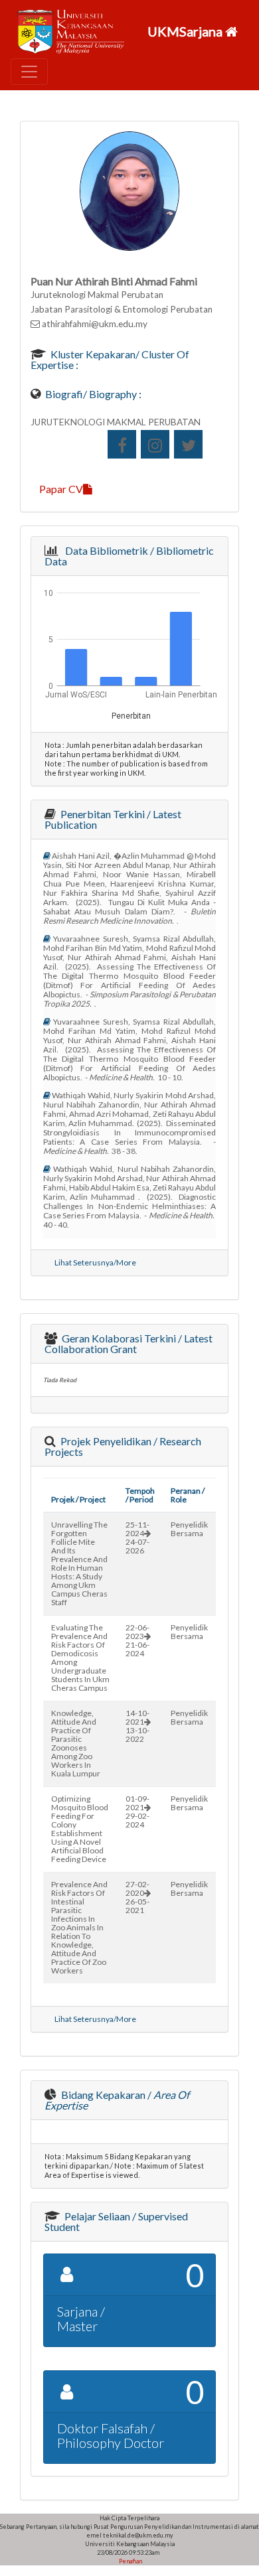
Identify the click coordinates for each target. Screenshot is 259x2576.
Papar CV (61, 489)
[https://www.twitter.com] (188, 444)
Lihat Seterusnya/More (95, 1262)
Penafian (130, 2561)
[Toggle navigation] (29, 72)
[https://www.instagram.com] (155, 444)
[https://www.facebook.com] (122, 444)
